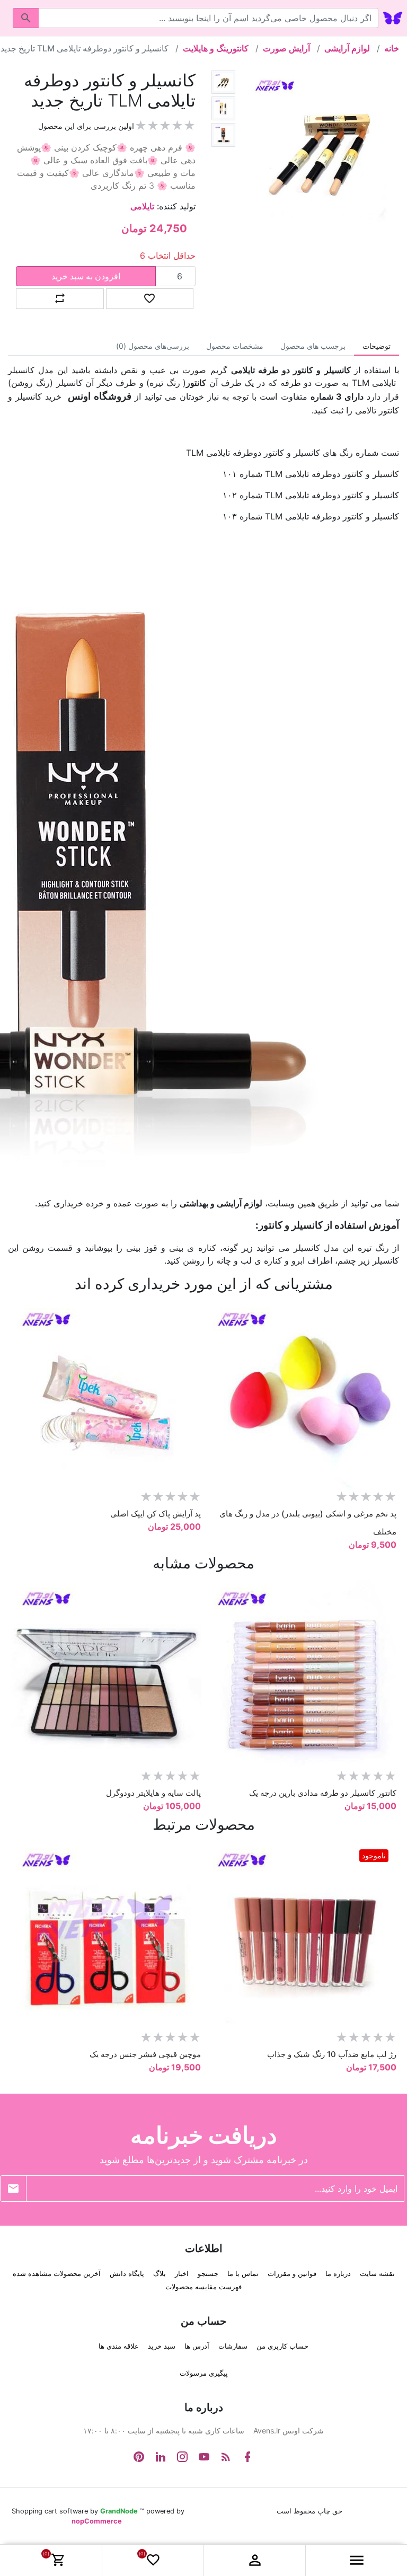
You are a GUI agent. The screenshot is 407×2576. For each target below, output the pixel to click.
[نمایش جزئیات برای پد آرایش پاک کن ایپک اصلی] (106, 1396)
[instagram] (182, 2457)
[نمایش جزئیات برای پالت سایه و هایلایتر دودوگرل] (106, 1675)
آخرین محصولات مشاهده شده (57, 2273)
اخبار (182, 2273)
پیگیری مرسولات (204, 2373)
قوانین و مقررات (292, 2273)
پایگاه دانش (127, 2273)
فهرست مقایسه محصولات (203, 2287)
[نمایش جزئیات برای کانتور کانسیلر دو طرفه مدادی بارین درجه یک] (301, 1675)
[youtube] (204, 2457)
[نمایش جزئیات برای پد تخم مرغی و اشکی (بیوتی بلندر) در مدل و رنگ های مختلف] (301, 1396)
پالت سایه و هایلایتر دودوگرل (153, 1793)
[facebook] (247, 2457)
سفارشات (233, 2346)
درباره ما (338, 2273)
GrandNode (119, 2511)
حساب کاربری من (282, 2346)
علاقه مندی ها (119, 2346)
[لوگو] (393, 17)
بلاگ (160, 2273)
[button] (356, 2560)
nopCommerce (97, 2521)
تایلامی (142, 206)
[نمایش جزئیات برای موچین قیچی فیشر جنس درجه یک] (106, 1937)
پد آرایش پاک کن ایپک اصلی (156, 1514)
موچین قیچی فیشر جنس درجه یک (145, 2054)
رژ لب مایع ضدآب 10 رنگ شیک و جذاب (332, 2054)
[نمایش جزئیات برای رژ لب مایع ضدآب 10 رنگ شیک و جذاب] (301, 1937)
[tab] (377, 346)
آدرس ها (197, 2346)
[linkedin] (161, 2457)
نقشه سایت (377, 2273)
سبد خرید (162, 2346)
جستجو (208, 2273)
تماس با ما (243, 2273)
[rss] (226, 2457)
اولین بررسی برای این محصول (86, 126)
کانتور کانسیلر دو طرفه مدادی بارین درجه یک (323, 1793)
